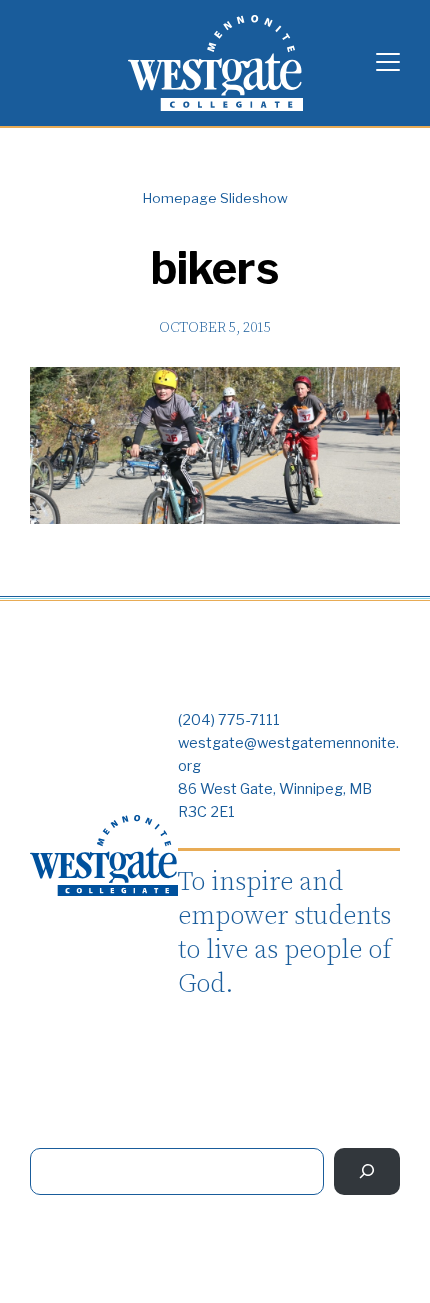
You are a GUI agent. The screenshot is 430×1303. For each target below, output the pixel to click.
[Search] (367, 1171)
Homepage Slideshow (215, 198)
